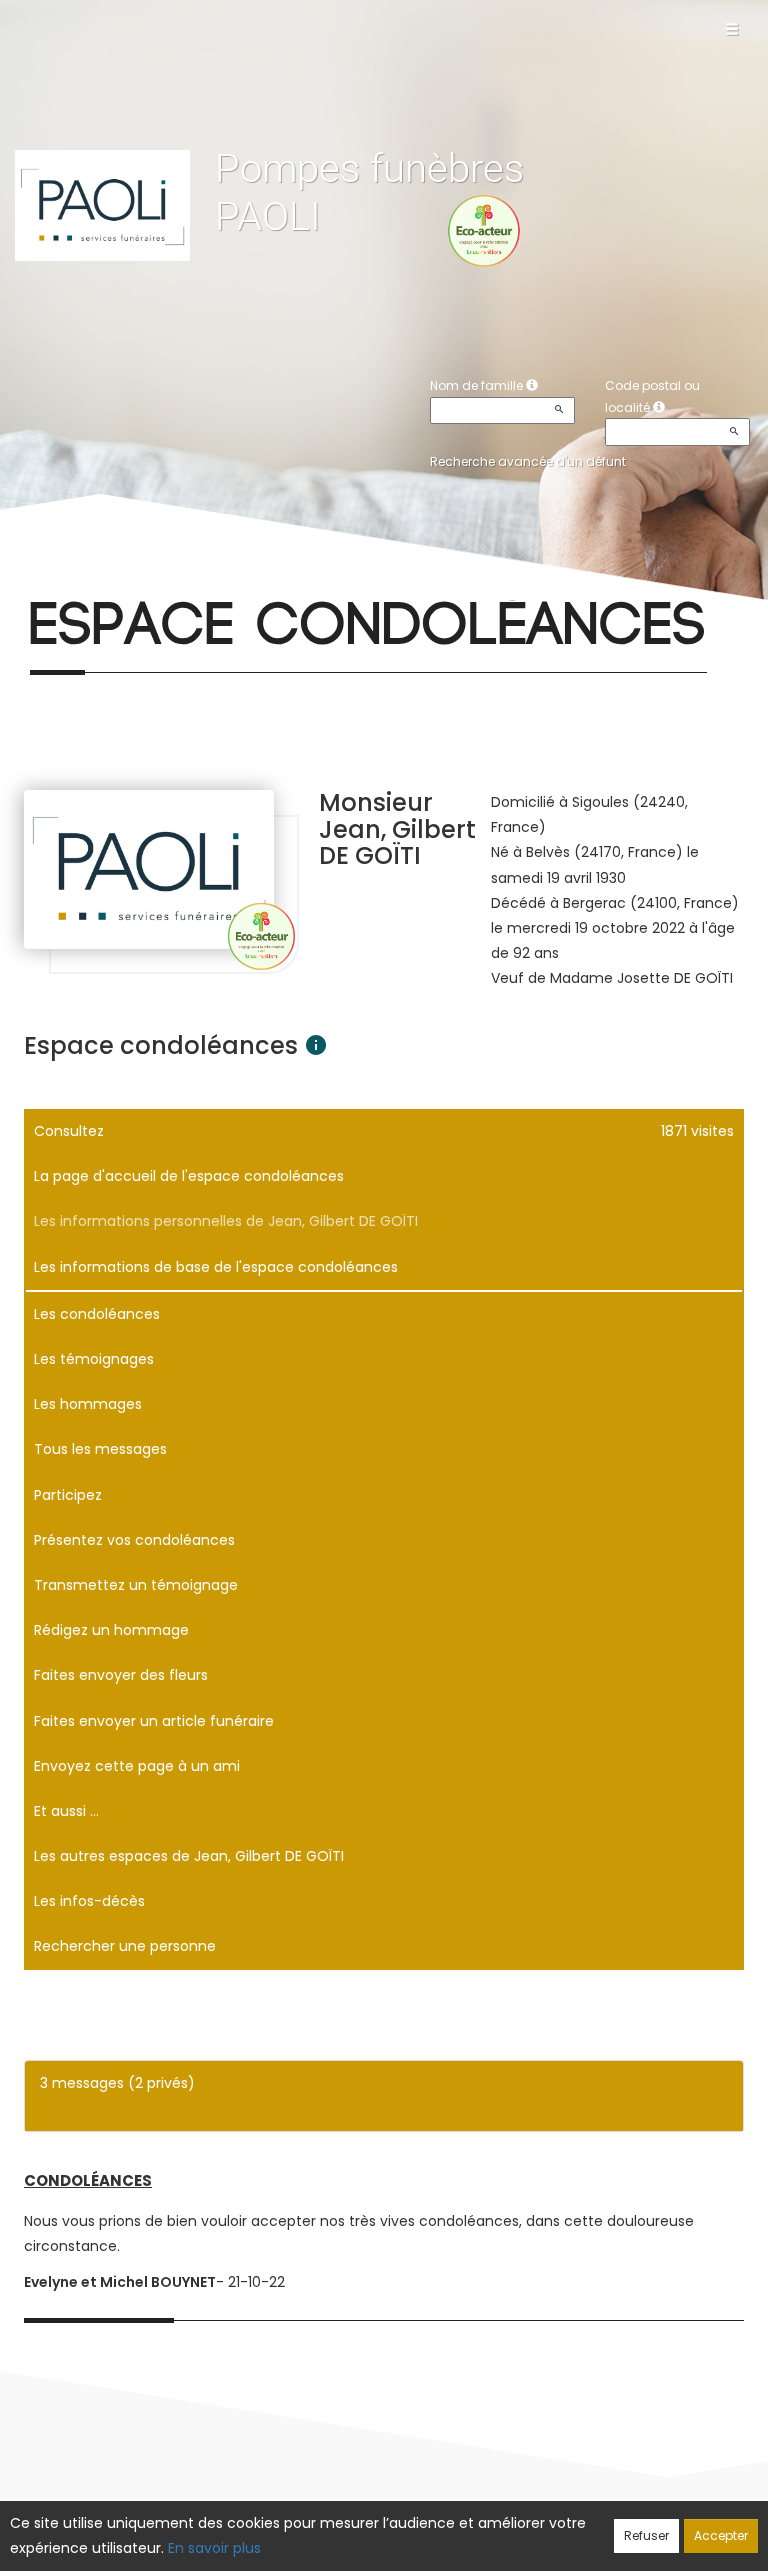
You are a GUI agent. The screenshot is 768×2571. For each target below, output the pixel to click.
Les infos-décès (89, 1901)
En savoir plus (214, 2548)
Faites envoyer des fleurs (121, 1675)
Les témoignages (94, 1359)
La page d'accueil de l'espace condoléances (189, 1176)
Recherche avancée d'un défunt (528, 461)
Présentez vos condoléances (134, 1540)
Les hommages (88, 1404)
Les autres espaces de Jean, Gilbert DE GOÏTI (189, 1856)
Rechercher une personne (125, 1946)
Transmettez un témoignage (136, 1585)
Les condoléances (97, 1314)
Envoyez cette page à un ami (137, 1766)
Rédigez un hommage (111, 1630)
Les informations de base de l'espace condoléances (216, 1267)
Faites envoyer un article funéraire (154, 1721)
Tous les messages (100, 1449)
